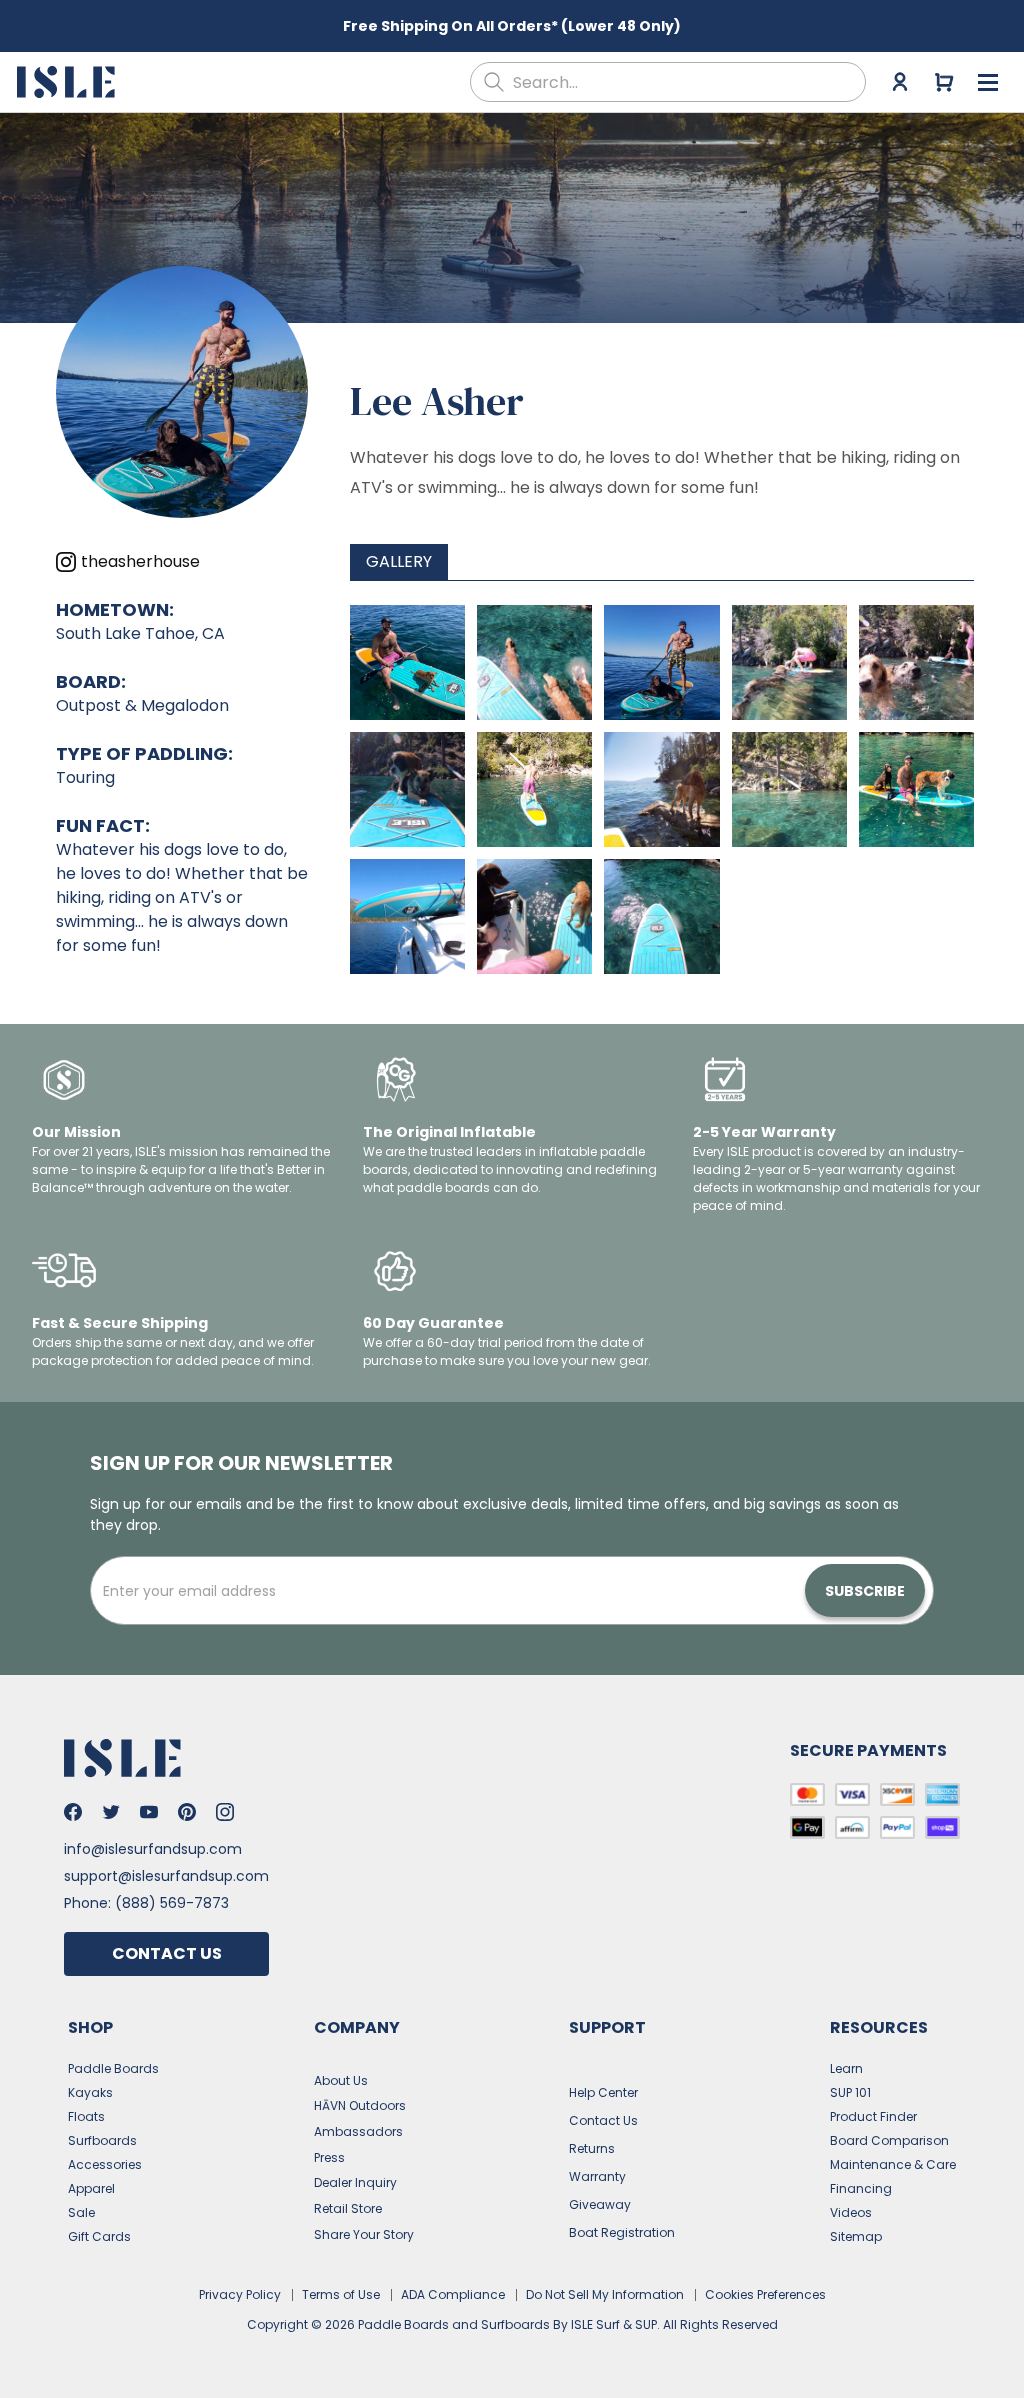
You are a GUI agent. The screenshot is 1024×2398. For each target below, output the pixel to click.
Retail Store (348, 2208)
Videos (851, 2212)
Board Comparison (889, 2140)
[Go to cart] (944, 82)
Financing (861, 2188)
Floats (86, 2116)
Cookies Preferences (765, 2294)
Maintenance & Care (893, 2164)
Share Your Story (364, 2234)
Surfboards (102, 2140)
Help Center (603, 2092)
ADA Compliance (453, 2294)
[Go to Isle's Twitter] (111, 1812)
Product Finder (873, 2116)
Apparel (91, 2188)
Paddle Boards (113, 2068)
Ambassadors (358, 2131)
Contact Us (167, 1953)
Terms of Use (341, 2294)
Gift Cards (99, 2236)
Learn (846, 2068)
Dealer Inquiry (355, 2182)
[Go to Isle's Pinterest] (187, 1812)
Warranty (597, 2176)
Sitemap (856, 2236)
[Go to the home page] (68, 82)
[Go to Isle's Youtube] (149, 1812)
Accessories (105, 2164)
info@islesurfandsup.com (153, 1849)
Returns (592, 2148)
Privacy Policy (240, 2294)
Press (329, 2157)
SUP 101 (850, 2092)
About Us (341, 2080)
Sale (81, 2212)
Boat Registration (622, 2232)
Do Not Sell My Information (605, 2294)
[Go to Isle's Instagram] (225, 1812)
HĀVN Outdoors (360, 2105)
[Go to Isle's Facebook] (73, 1812)
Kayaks (90, 2092)
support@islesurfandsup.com (166, 1876)
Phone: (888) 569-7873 (146, 1903)
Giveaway (600, 2204)
